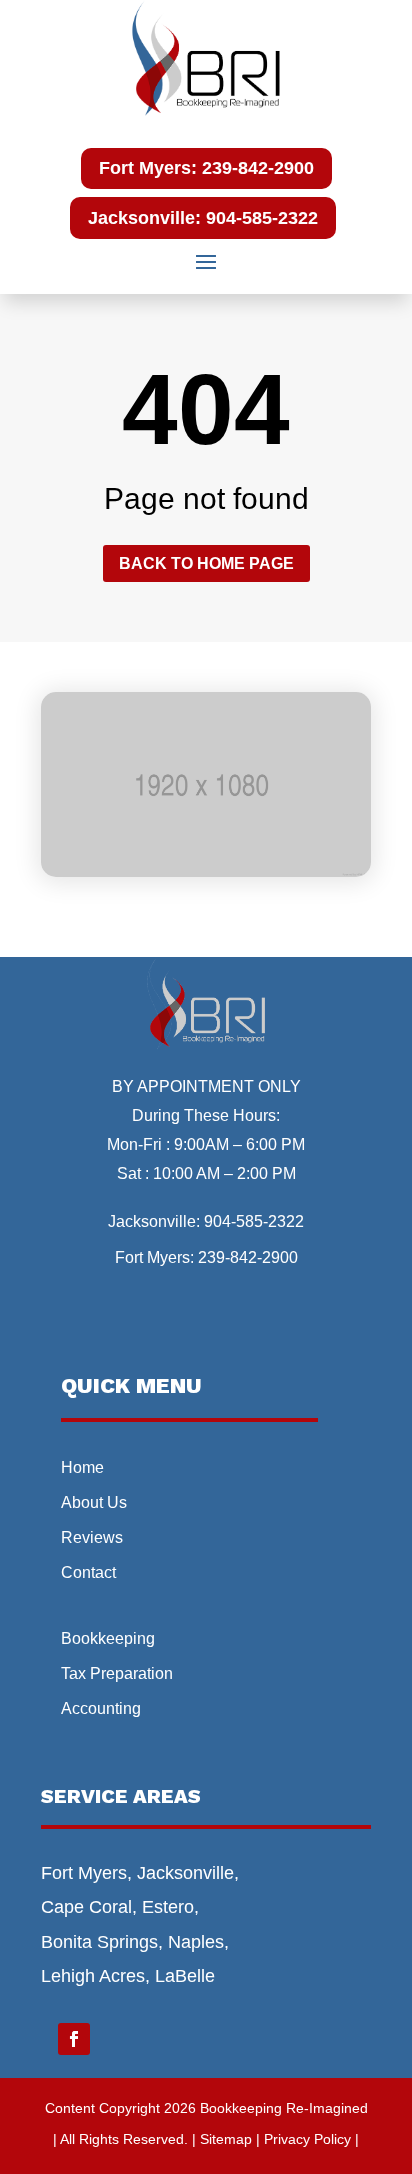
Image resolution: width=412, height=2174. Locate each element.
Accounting (101, 1708)
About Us (94, 1502)
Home (82, 1467)
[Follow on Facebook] (74, 2039)
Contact (88, 1572)
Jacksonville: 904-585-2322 (203, 218)
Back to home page (206, 563)
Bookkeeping (108, 1638)
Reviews (92, 1537)
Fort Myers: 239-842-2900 (206, 168)
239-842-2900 (248, 1257)
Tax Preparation (117, 1673)
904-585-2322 (254, 1221)
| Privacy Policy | (307, 2139)
